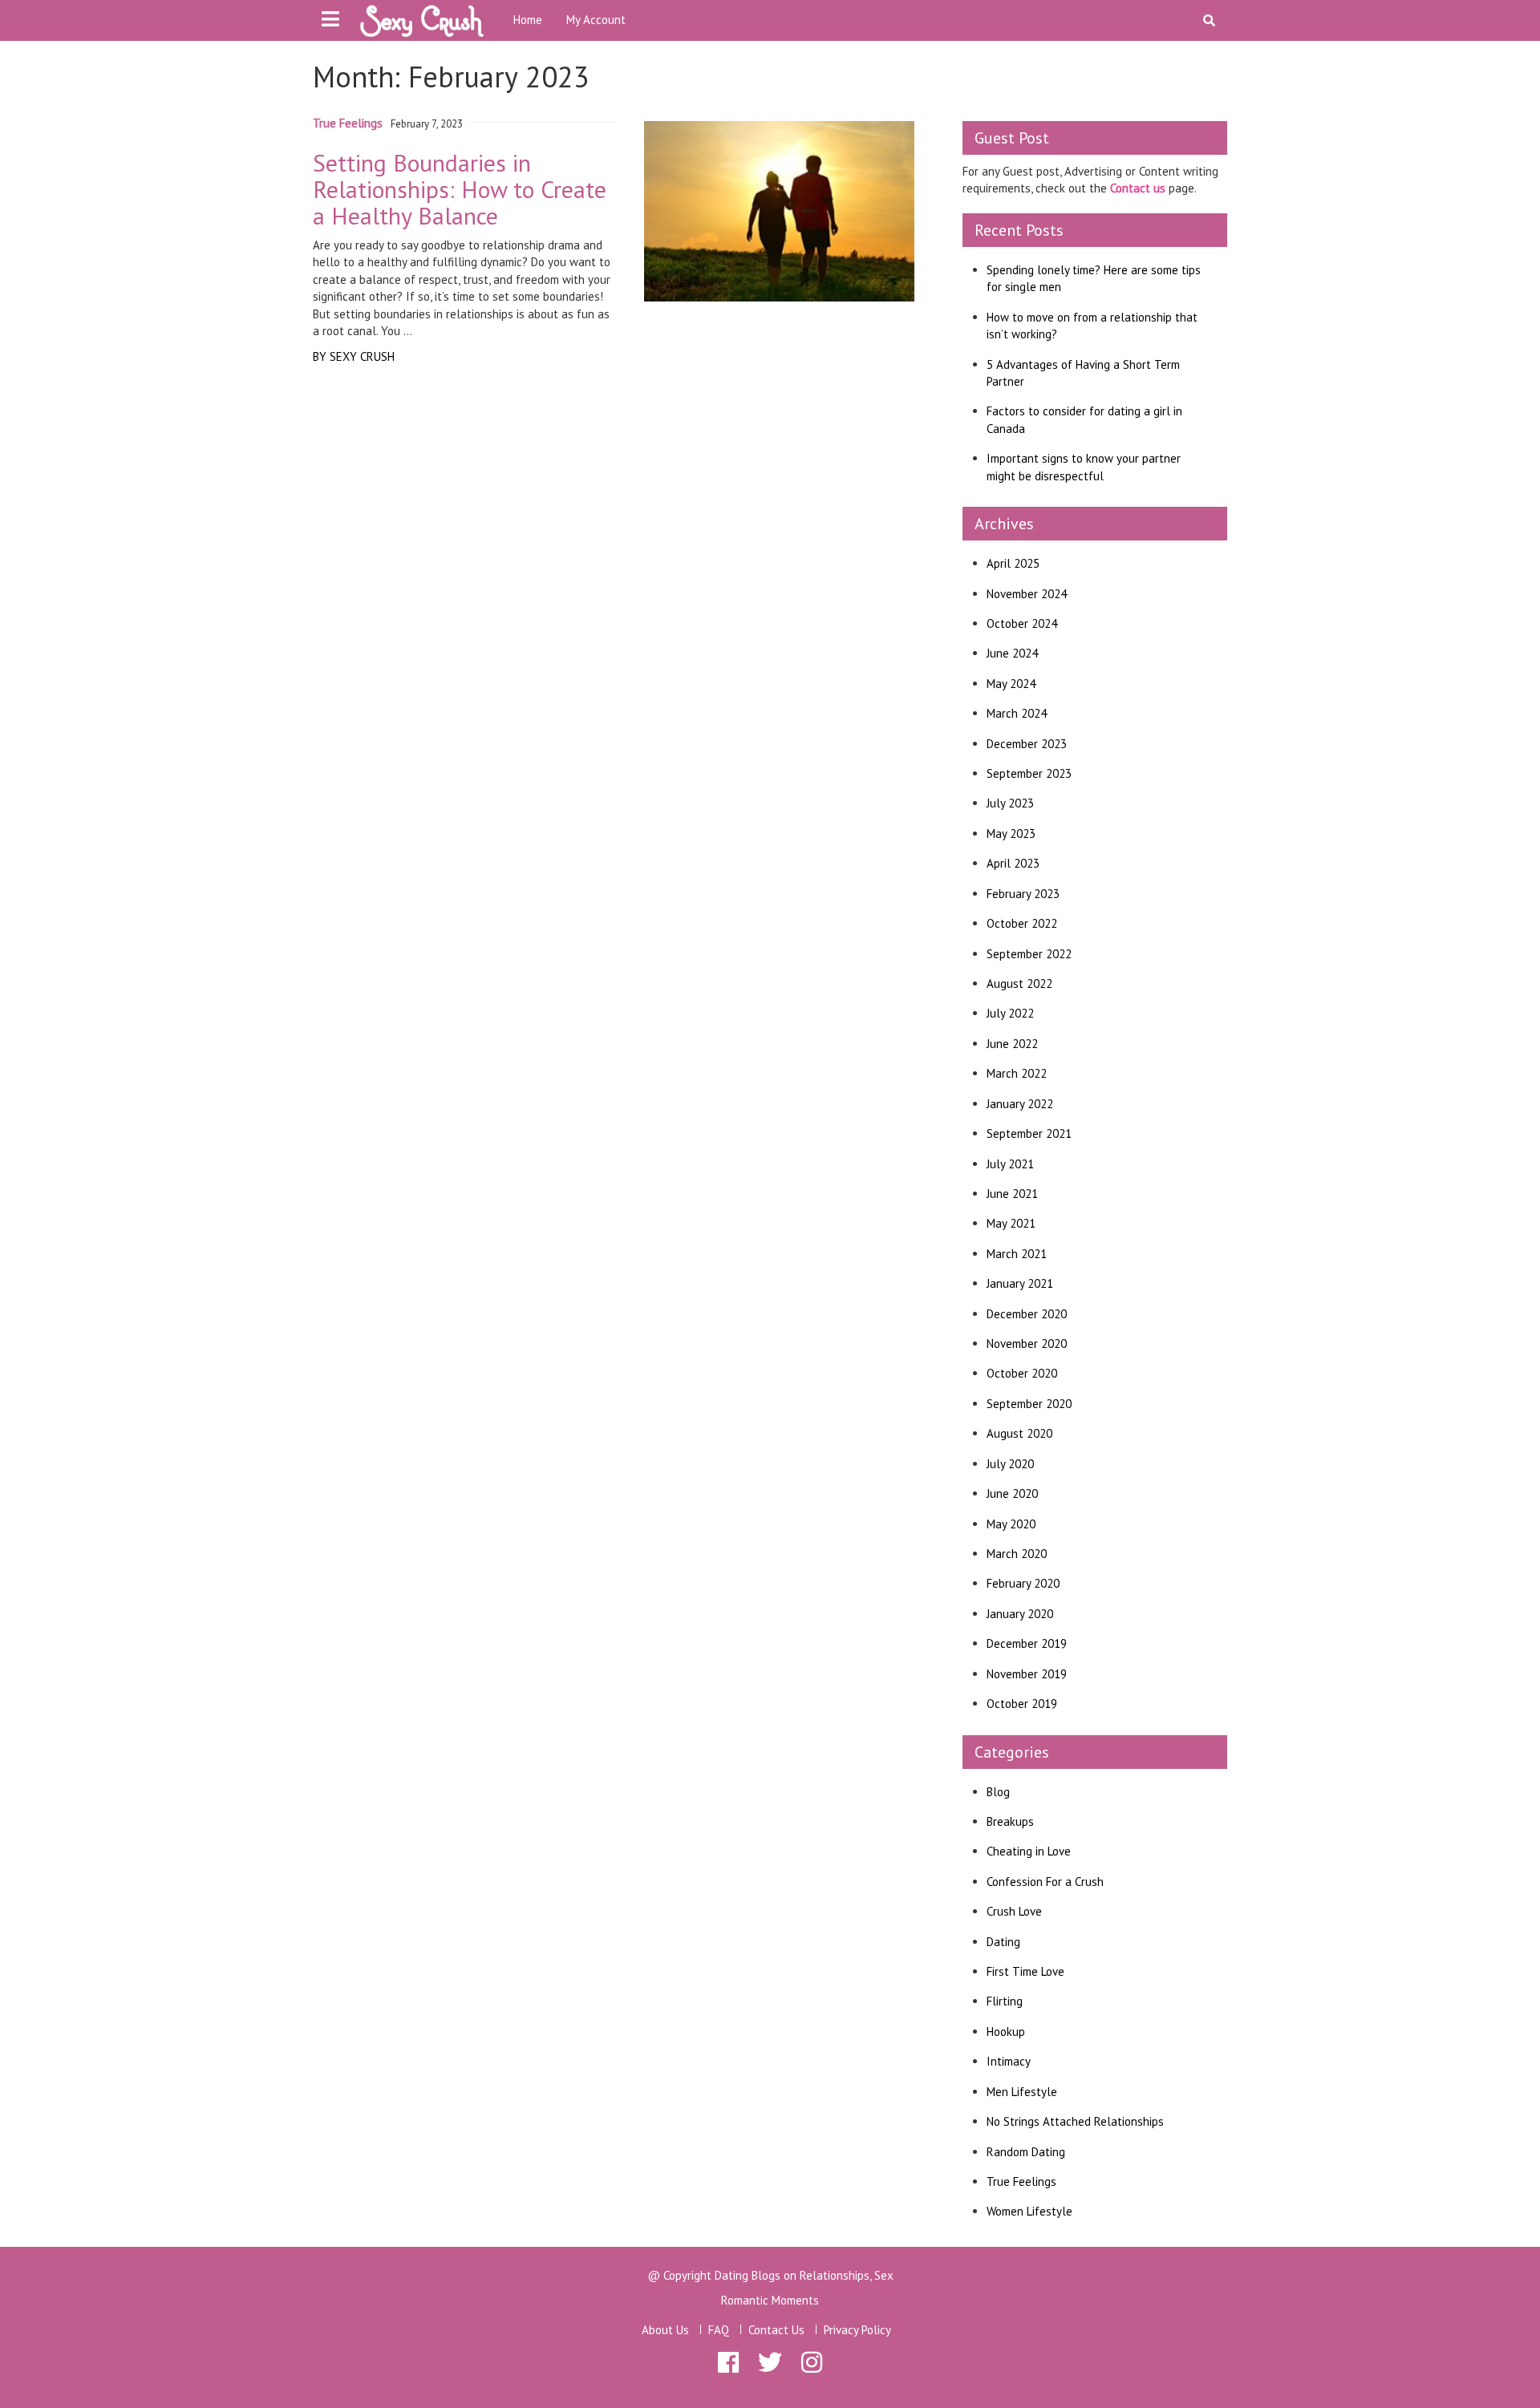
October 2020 (1022, 1373)
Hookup (1006, 2032)
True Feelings (348, 123)
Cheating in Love (1029, 1851)
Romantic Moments (770, 2300)
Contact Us (776, 2330)
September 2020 (1029, 1404)
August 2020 (1019, 1433)
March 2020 (1017, 1554)
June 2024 (1012, 653)
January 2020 (1020, 1614)
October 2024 (1022, 623)
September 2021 (1029, 1133)
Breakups (1010, 1821)
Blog (998, 1792)
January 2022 (1020, 1104)
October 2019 (1022, 1704)
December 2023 (1027, 744)
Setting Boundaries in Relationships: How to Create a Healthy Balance (460, 189)
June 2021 (1012, 1194)
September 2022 (1029, 954)
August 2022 (1019, 983)
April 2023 (1013, 863)
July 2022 (1010, 1013)
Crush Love (1014, 1911)
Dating (1003, 1942)
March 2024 (1017, 713)
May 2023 (1011, 834)
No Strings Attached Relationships (1075, 2121)
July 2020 (1010, 1464)
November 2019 (1027, 1674)
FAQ (719, 2330)
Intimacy (1009, 2061)
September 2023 (1029, 773)
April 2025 (1013, 563)
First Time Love (1025, 1971)
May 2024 (1011, 684)
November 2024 (1027, 594)
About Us (665, 2330)
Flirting (1005, 2001)
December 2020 (1027, 1314)
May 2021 (1011, 1223)
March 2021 (1017, 1254)
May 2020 (1011, 1524)
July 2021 (1010, 1164)
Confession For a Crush (1045, 1882)
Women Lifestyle (1029, 2211)
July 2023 (1010, 803)
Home (528, 20)
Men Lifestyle (1022, 2092)
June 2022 (1012, 1044)
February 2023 (1023, 894)
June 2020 (1012, 1493)
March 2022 (1017, 1073)
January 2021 (1020, 1283)
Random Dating (1026, 2152)
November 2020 (1027, 1344)
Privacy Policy (857, 2330)
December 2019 (1027, 1643)
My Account (596, 20)
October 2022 (1022, 923)
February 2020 (1023, 1583)
